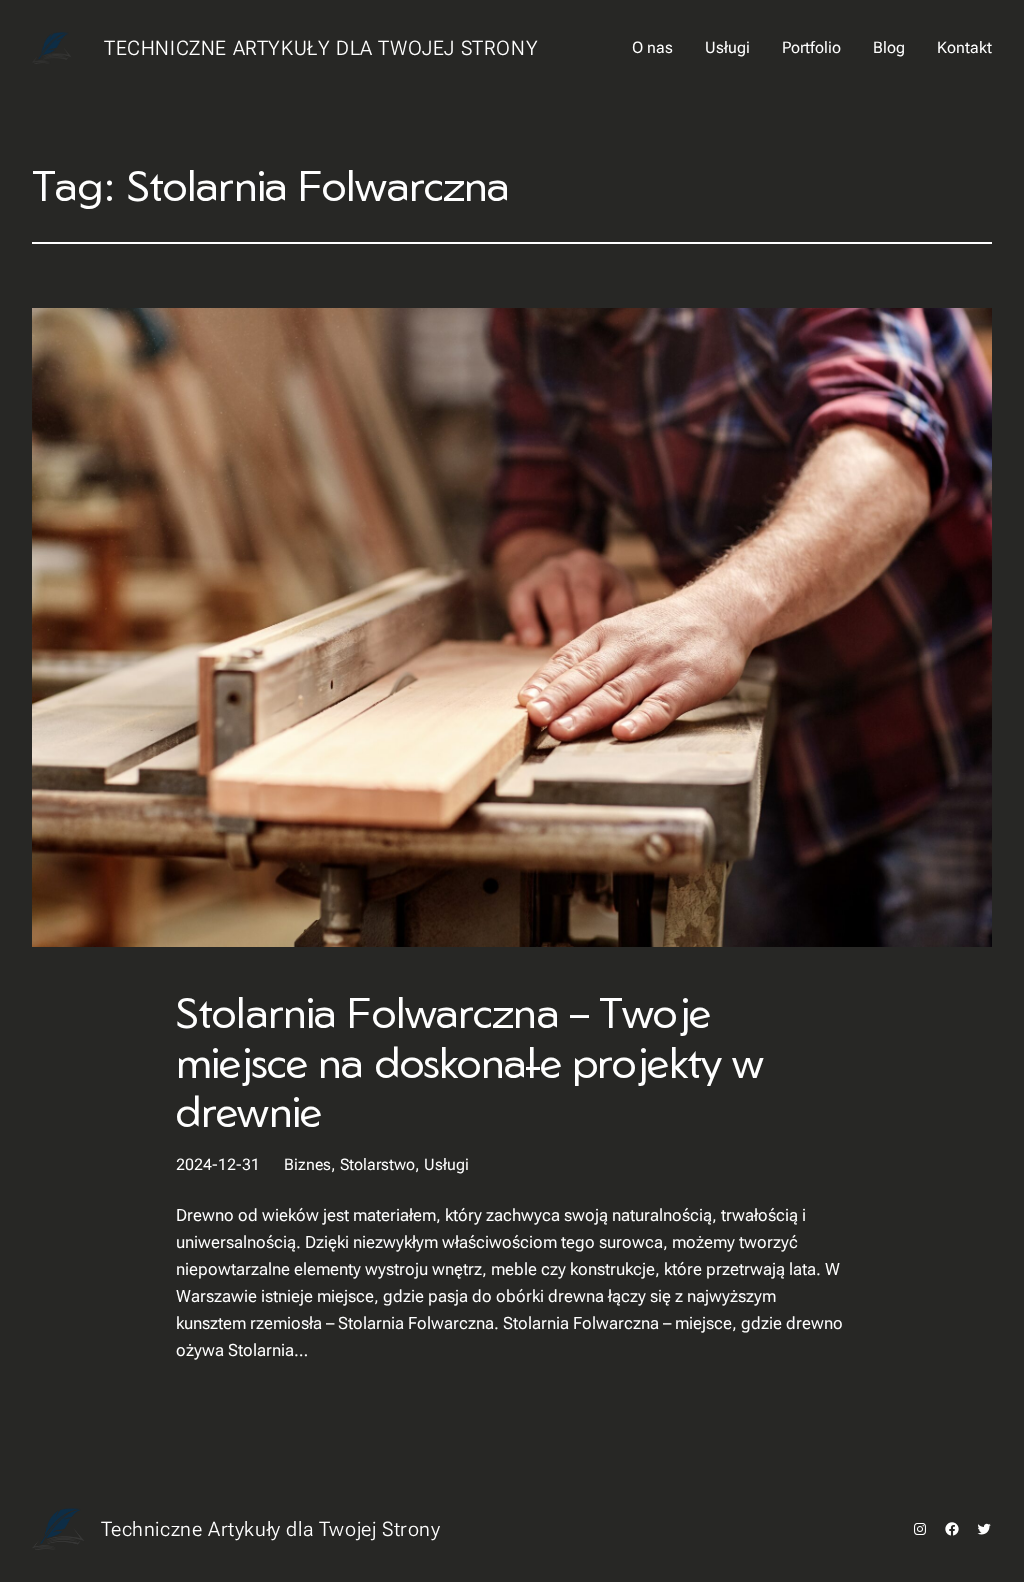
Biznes (307, 1164)
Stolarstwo (377, 1164)
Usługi (446, 1164)
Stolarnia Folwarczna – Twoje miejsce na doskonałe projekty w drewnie (469, 1061)
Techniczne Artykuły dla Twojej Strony (321, 48)
